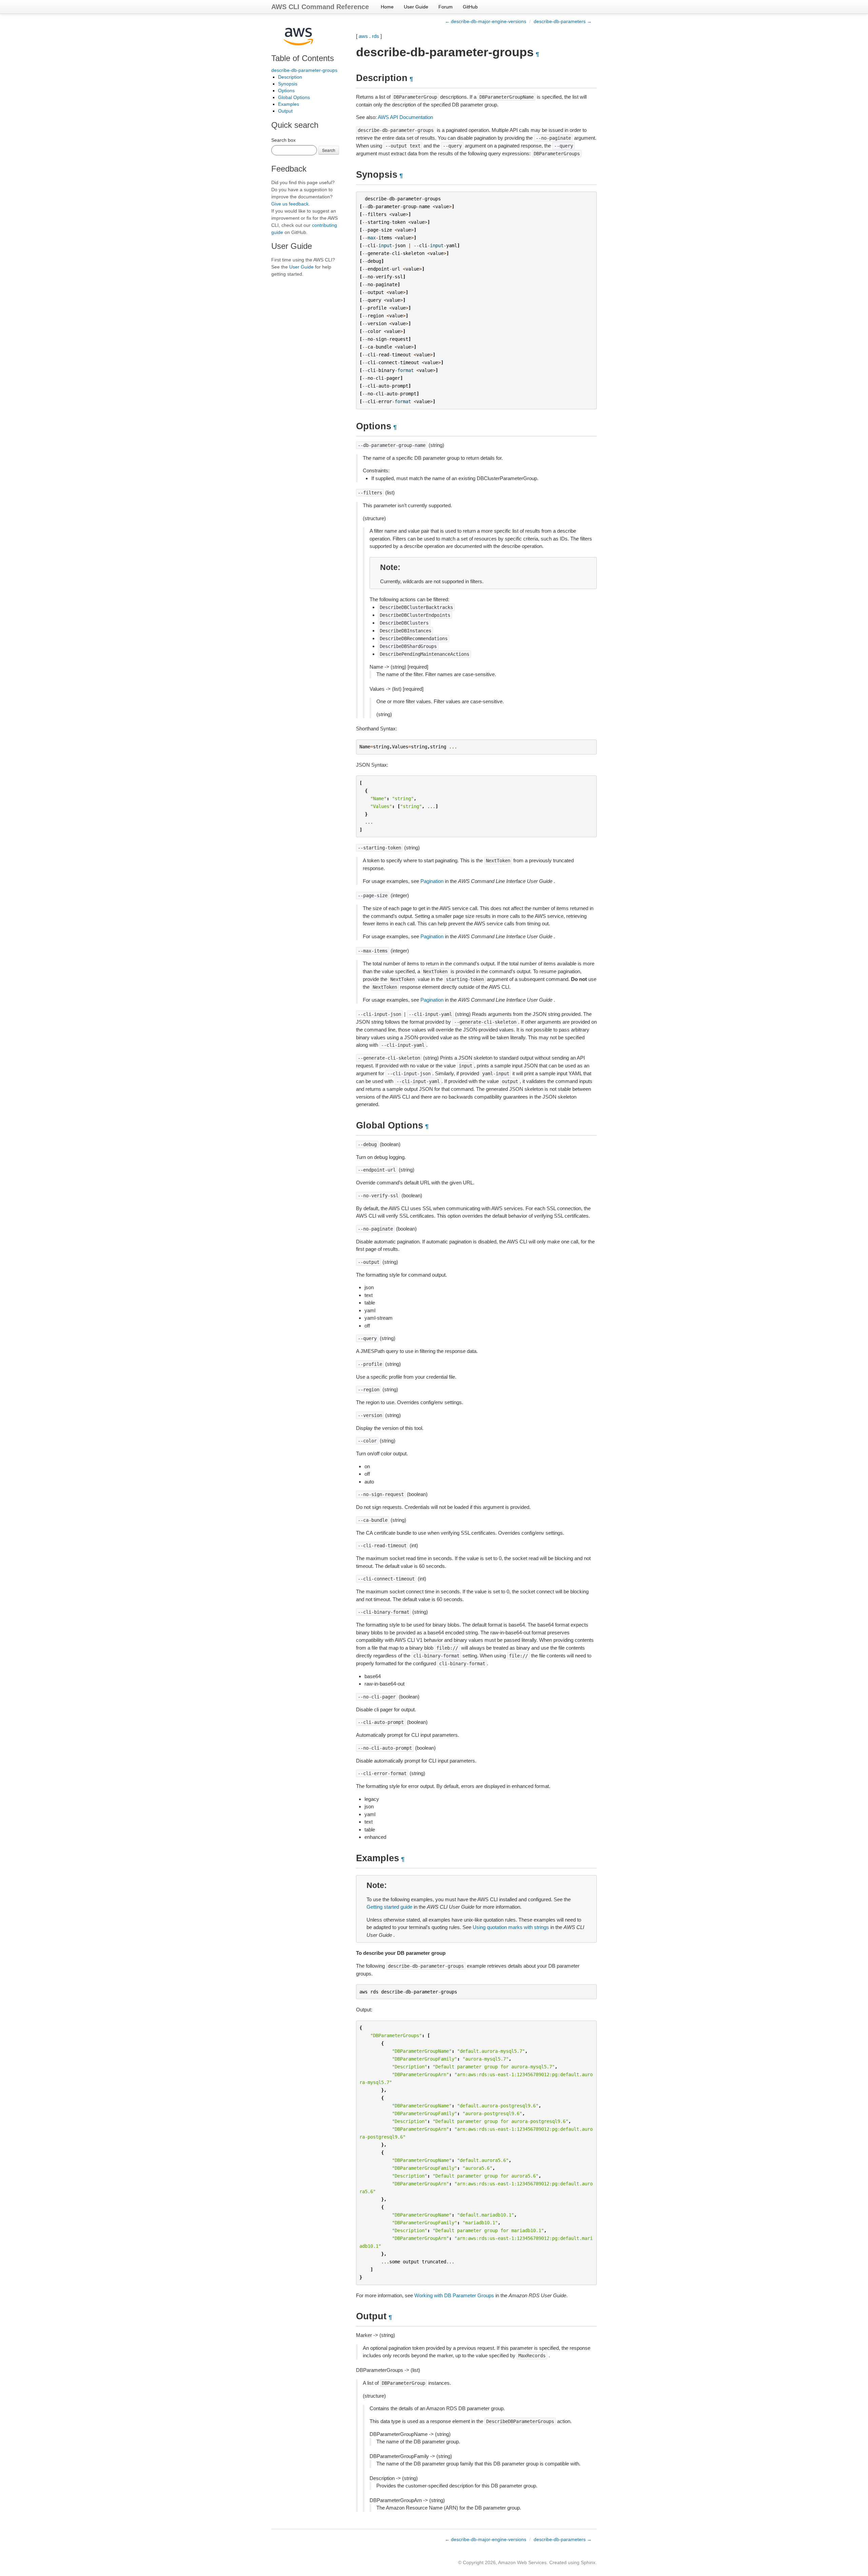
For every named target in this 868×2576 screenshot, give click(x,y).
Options (286, 91)
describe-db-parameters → (563, 21)
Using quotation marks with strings (511, 1927)
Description (290, 77)
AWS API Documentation (405, 117)
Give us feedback (290, 204)
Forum (446, 7)
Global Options (294, 97)
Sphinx (588, 2562)
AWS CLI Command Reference (320, 7)
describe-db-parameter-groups (304, 70)
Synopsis (288, 84)
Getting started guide (389, 1907)
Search (329, 150)
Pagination (432, 881)
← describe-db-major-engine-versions (486, 21)
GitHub (470, 7)
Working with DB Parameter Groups (454, 2295)
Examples (289, 104)
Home (387, 7)
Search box (283, 140)
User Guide (416, 7)
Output (285, 111)
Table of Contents (303, 58)
